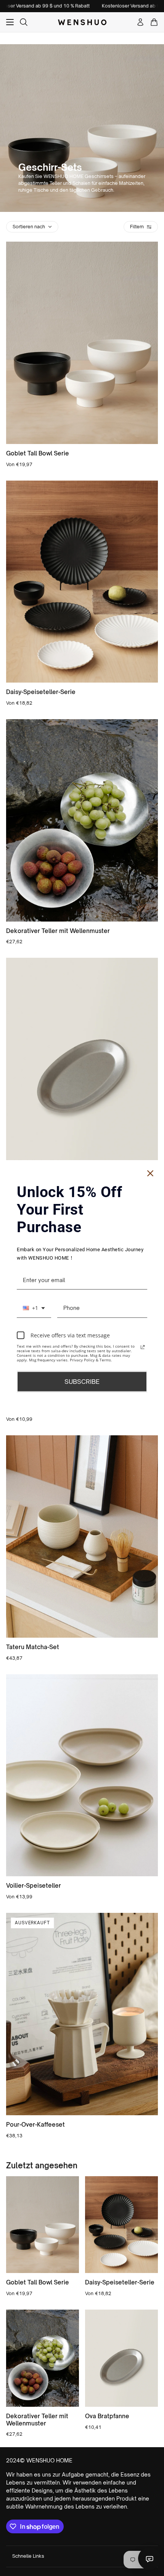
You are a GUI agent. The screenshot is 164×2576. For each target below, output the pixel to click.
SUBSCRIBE (82, 1382)
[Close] (150, 1173)
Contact (150, 2558)
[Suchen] (24, 22)
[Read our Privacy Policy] (143, 1347)
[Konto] (140, 22)
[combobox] (34, 1308)
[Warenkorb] (154, 22)
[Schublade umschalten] (10, 22)
